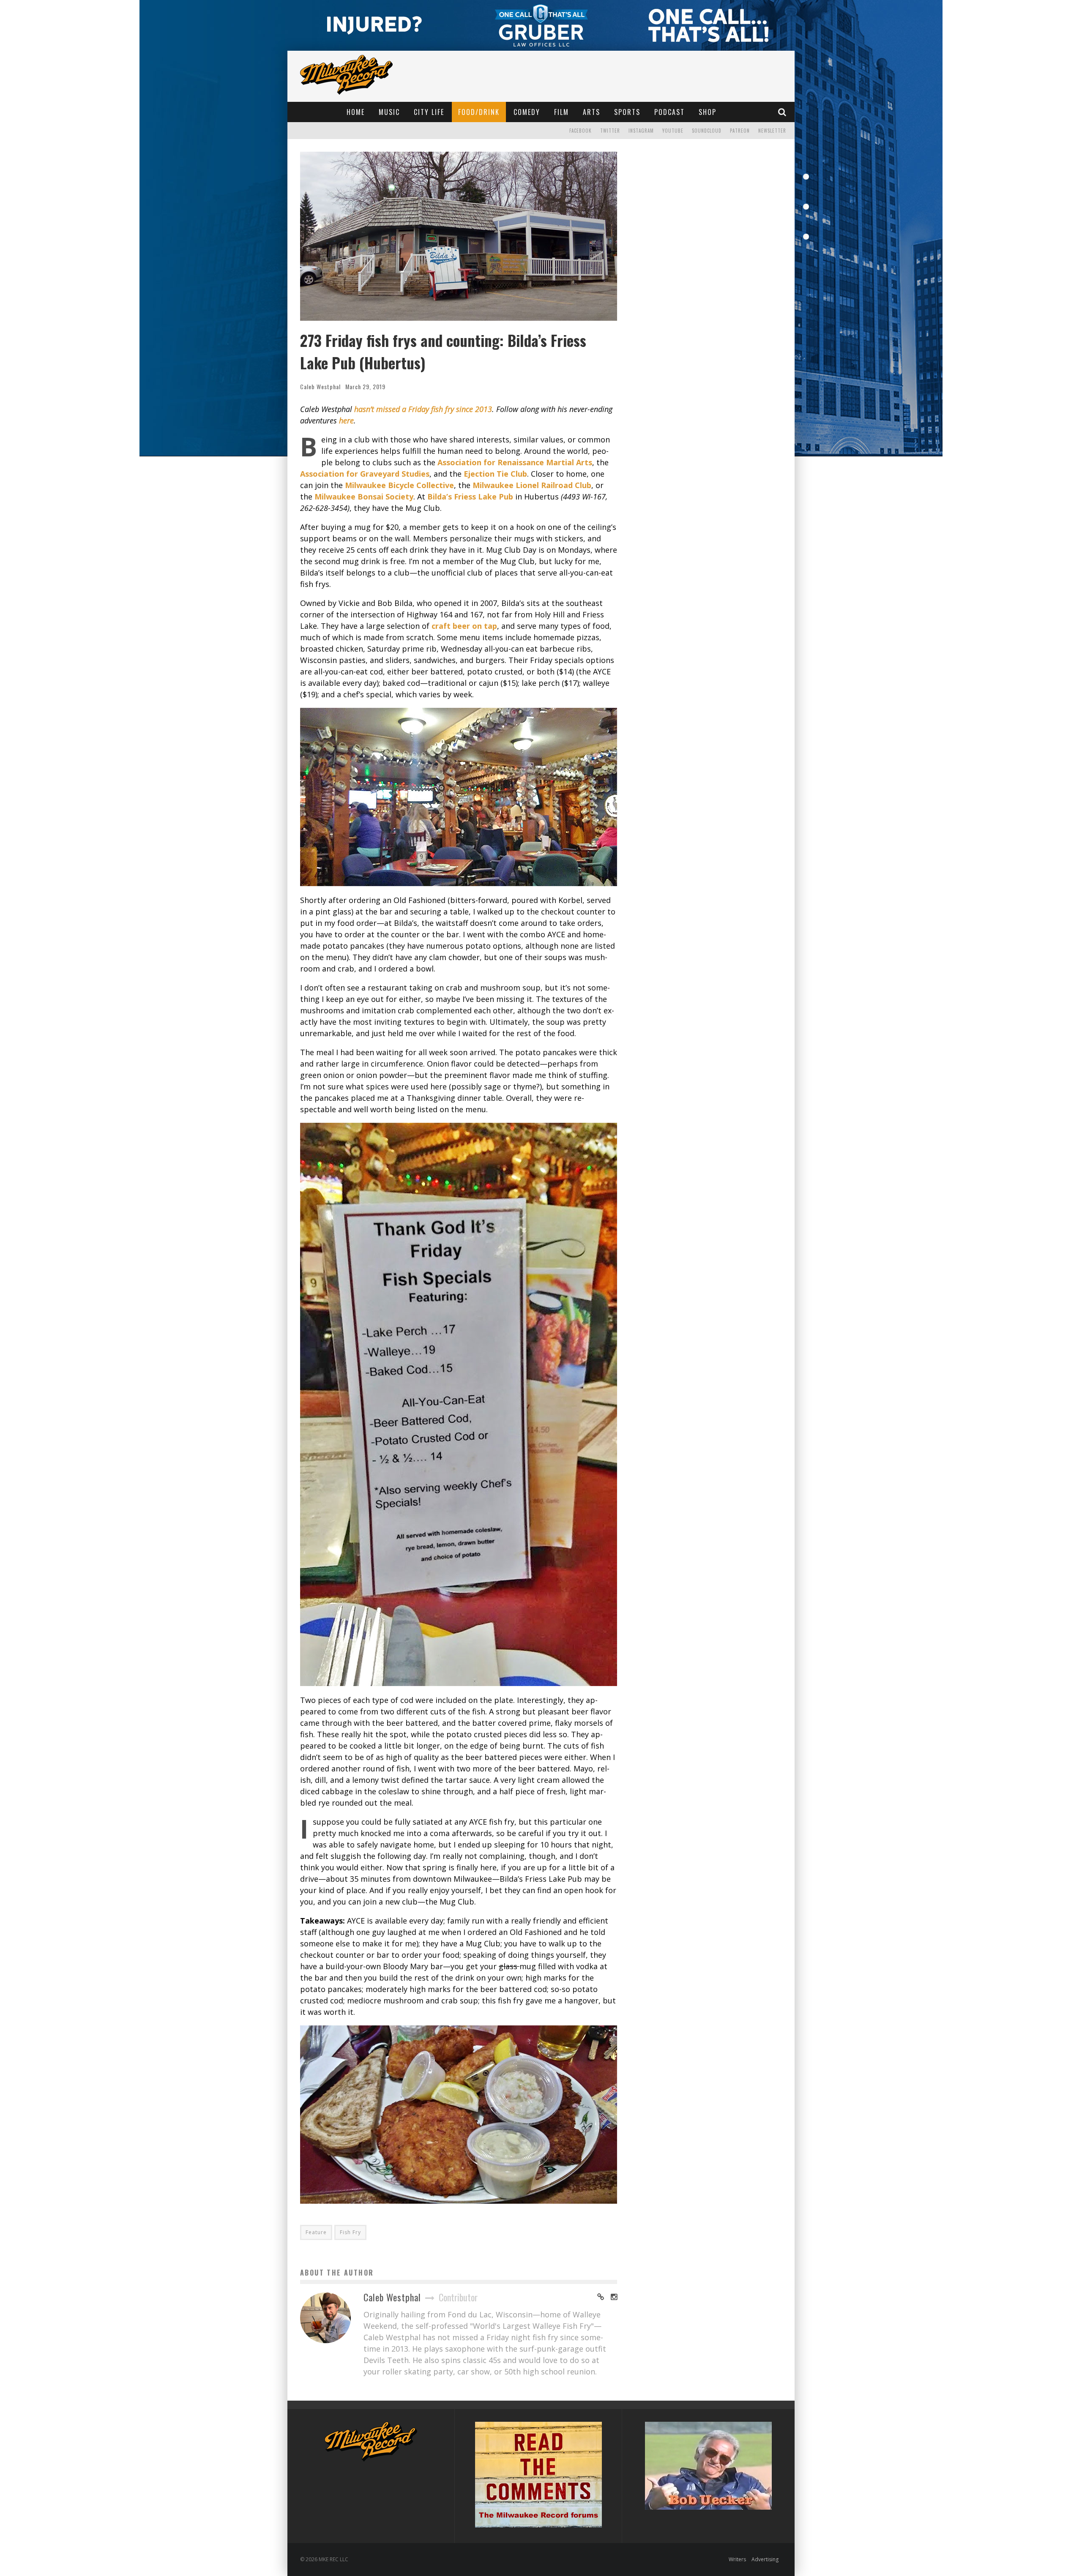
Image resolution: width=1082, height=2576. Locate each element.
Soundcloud (707, 131)
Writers (737, 2559)
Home (356, 112)
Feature (316, 2232)
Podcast (669, 112)
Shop (708, 112)
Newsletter (772, 131)
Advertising (765, 2559)
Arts (592, 112)
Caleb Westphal (320, 386)
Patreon (740, 131)
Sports (627, 112)
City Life (429, 112)
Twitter (610, 131)
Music (389, 112)
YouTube (673, 131)
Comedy (527, 112)
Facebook (581, 131)
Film (561, 112)
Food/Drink (479, 112)
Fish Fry (350, 2232)
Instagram (641, 131)
